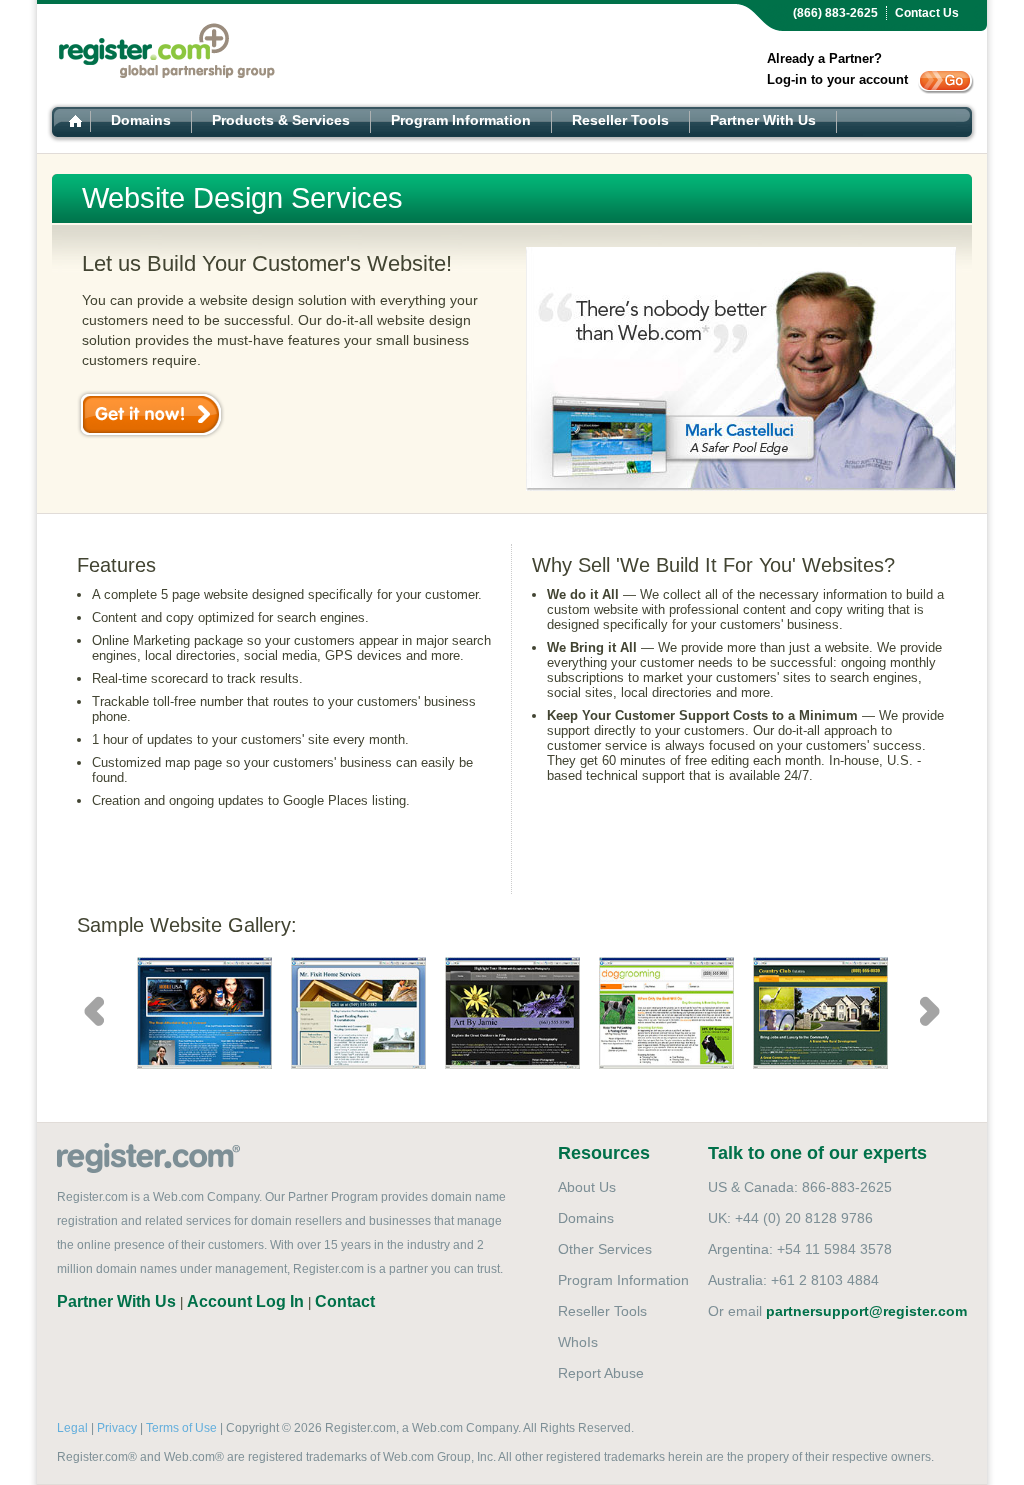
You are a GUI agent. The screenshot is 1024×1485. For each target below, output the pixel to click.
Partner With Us (763, 120)
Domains (141, 120)
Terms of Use (181, 1428)
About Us (587, 1187)
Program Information (461, 120)
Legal (72, 1428)
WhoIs (578, 1342)
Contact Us (927, 13)
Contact (345, 1301)
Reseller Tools (620, 120)
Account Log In (245, 1301)
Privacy (117, 1428)
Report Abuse (601, 1373)
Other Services (605, 1249)
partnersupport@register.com (866, 1311)
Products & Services (281, 120)
